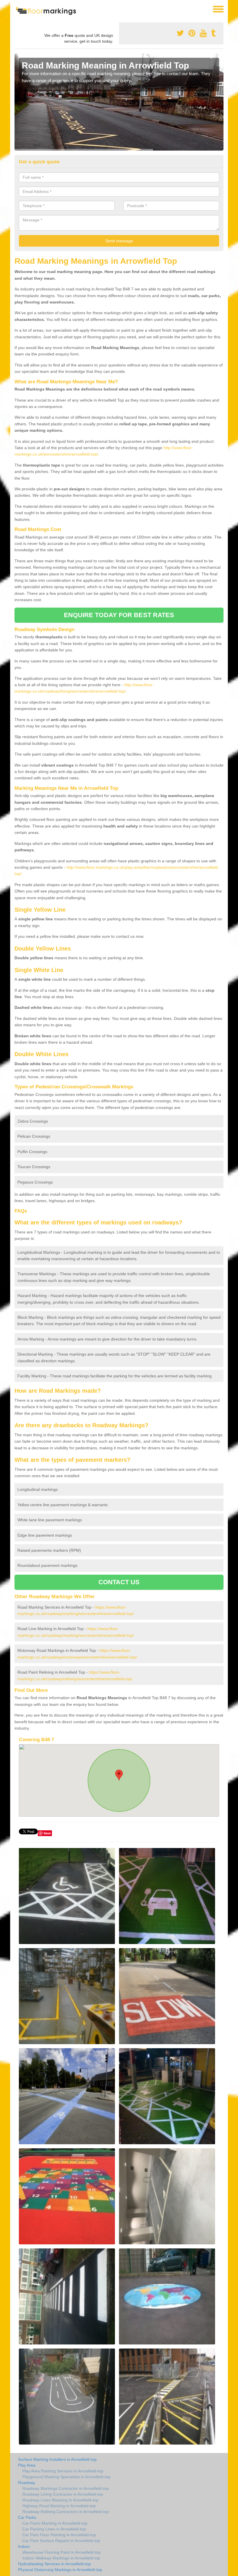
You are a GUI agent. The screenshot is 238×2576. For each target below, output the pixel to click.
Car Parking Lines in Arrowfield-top (54, 2529)
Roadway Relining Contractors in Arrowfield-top (66, 2512)
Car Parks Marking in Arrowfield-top (55, 2523)
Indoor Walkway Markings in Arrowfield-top (61, 2558)
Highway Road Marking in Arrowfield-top (59, 2506)
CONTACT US (119, 1582)
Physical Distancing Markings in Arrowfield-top (60, 2570)
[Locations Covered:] (17, 9)
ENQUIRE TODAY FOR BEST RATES (119, 615)
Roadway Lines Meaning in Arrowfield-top (60, 2500)
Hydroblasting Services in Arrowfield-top (54, 2564)
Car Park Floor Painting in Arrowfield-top (59, 2535)
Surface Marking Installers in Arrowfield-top (57, 2459)
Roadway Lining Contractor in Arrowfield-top (63, 2494)
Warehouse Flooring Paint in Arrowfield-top (62, 2552)
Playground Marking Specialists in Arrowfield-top (66, 2477)
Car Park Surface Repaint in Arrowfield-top (61, 2541)
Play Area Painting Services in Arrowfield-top (63, 2471)
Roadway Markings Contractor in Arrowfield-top (66, 2488)
